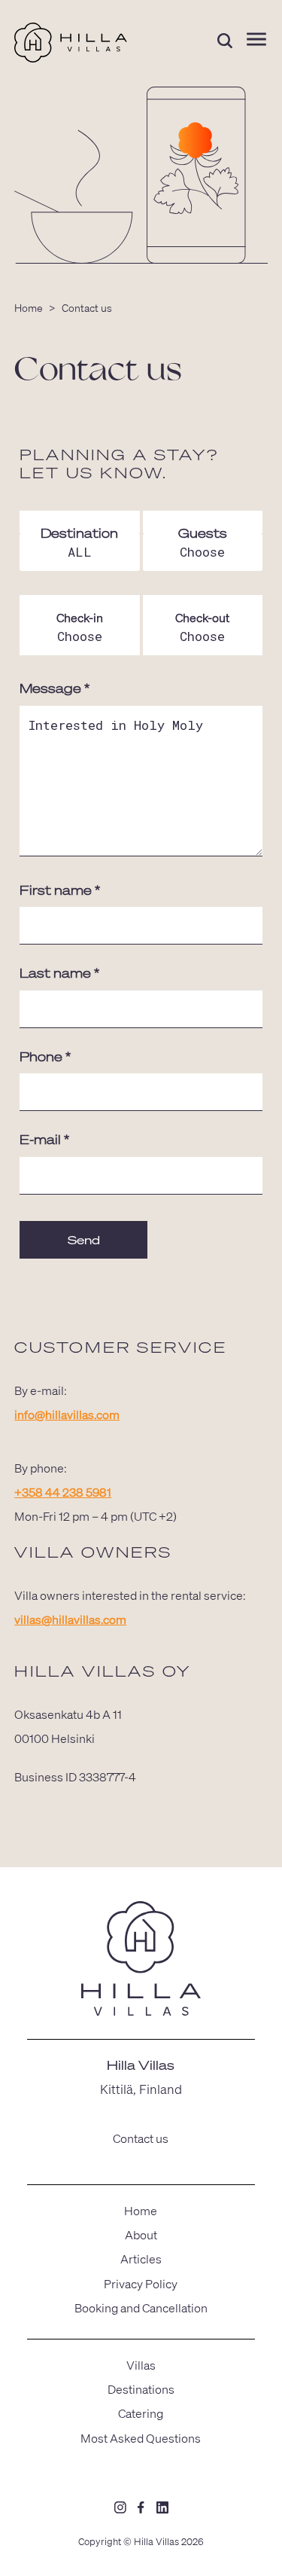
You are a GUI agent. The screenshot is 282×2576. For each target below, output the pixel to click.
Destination (79, 533)
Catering (141, 2413)
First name (60, 890)
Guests (203, 533)
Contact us (141, 2138)
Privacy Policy (141, 2283)
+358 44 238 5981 (63, 1492)
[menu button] (256, 40)
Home (29, 307)
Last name (59, 973)
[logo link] (141, 1961)
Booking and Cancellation (141, 2307)
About (141, 2234)
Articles (141, 2259)
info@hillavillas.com (67, 1414)
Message (55, 688)
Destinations (141, 2389)
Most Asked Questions (141, 2438)
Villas (141, 2365)
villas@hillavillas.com (70, 1619)
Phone (45, 1056)
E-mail (44, 1139)
